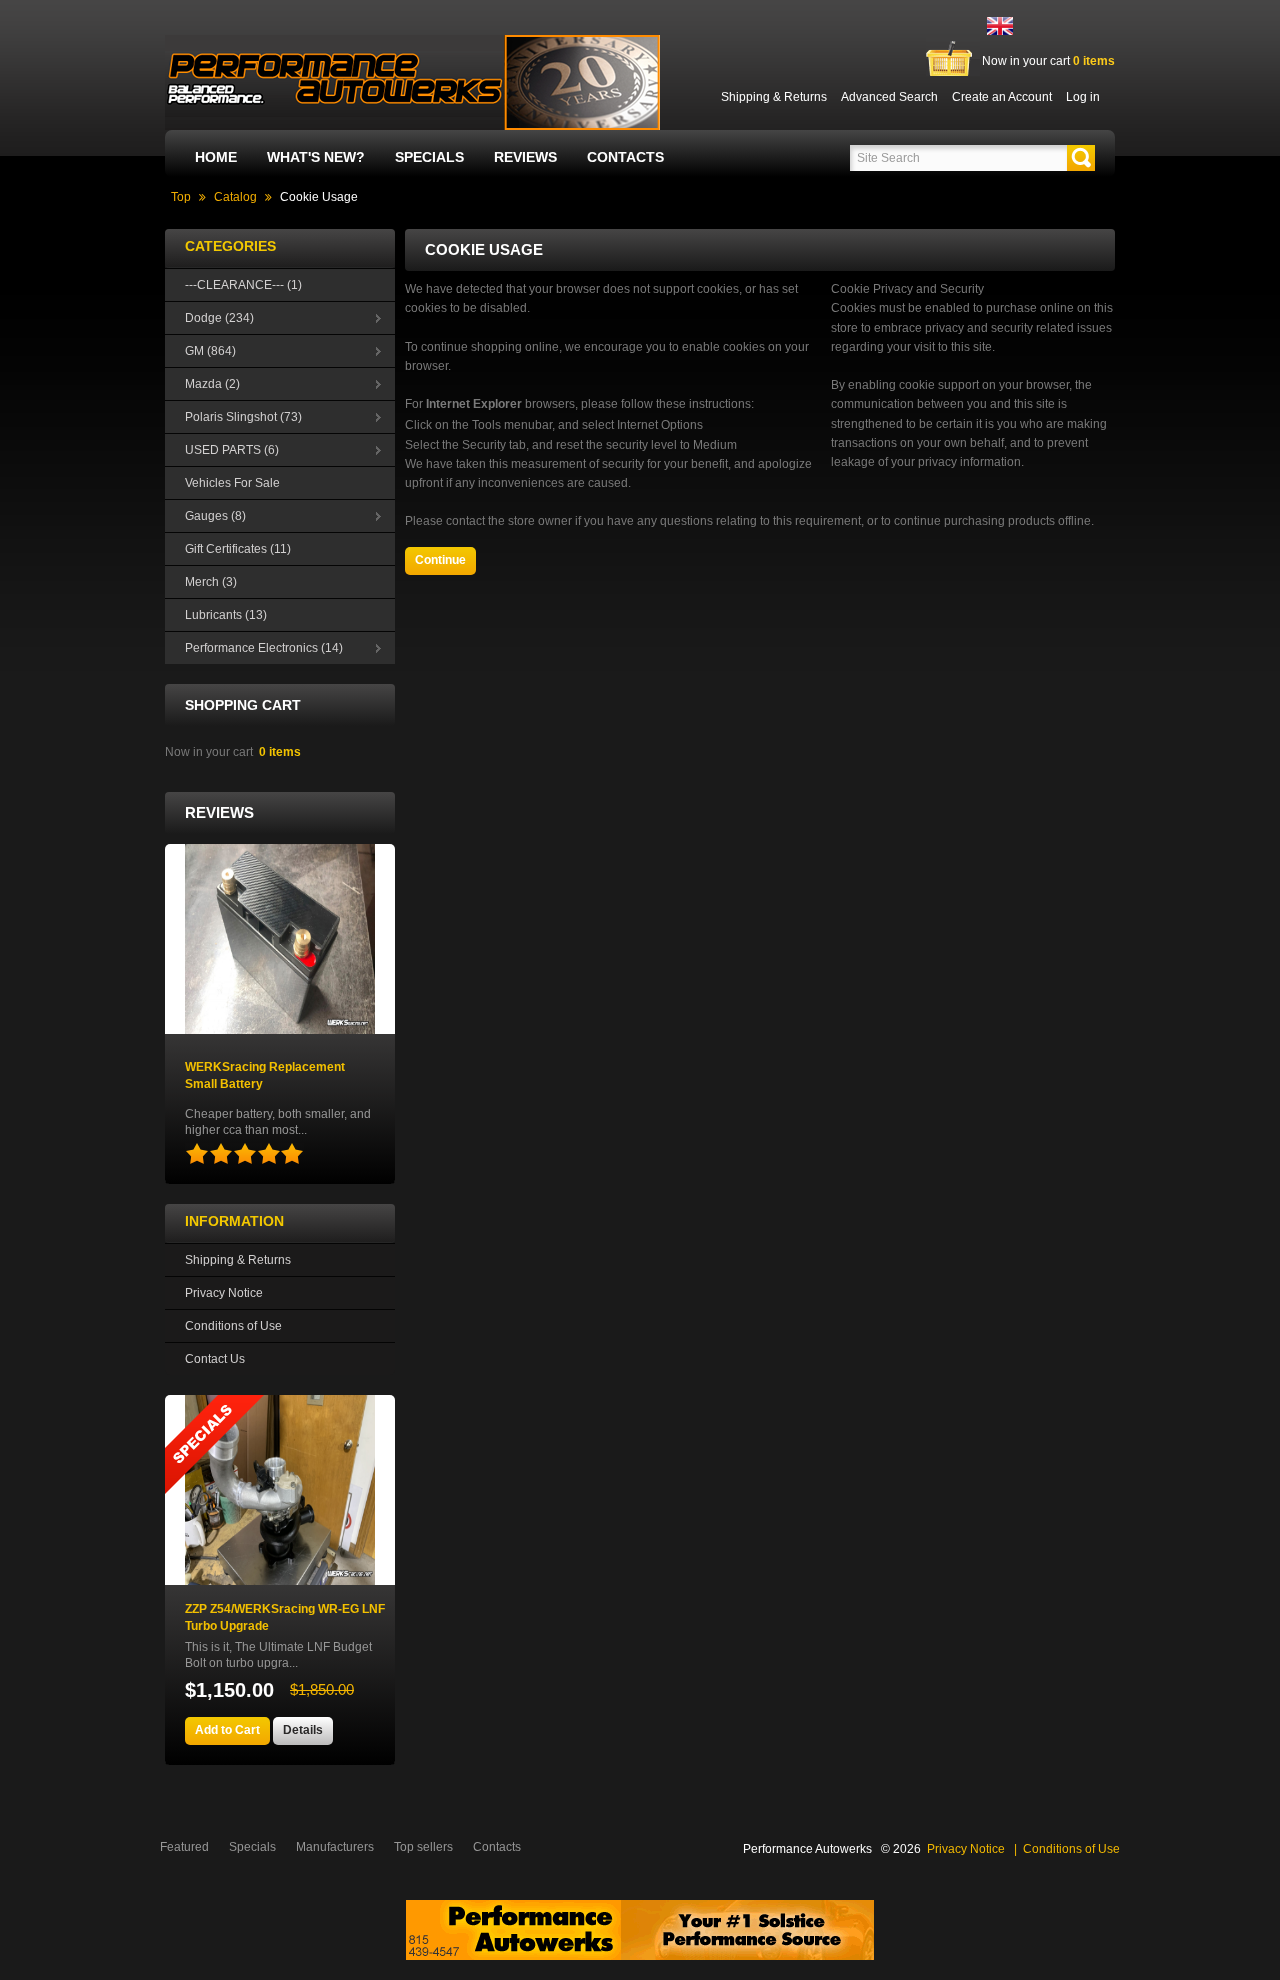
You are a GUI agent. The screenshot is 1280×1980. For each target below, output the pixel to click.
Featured (184, 1847)
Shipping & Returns (238, 1260)
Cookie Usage (319, 197)
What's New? (316, 157)
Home (216, 157)
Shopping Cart (243, 705)
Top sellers (423, 1847)
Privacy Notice (224, 1293)
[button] (1081, 158)
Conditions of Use (233, 1326)
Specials (429, 157)
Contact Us (215, 1359)
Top (181, 197)
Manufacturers (335, 1847)
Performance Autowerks (807, 1849)
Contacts (625, 157)
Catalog (235, 197)
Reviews (525, 157)
